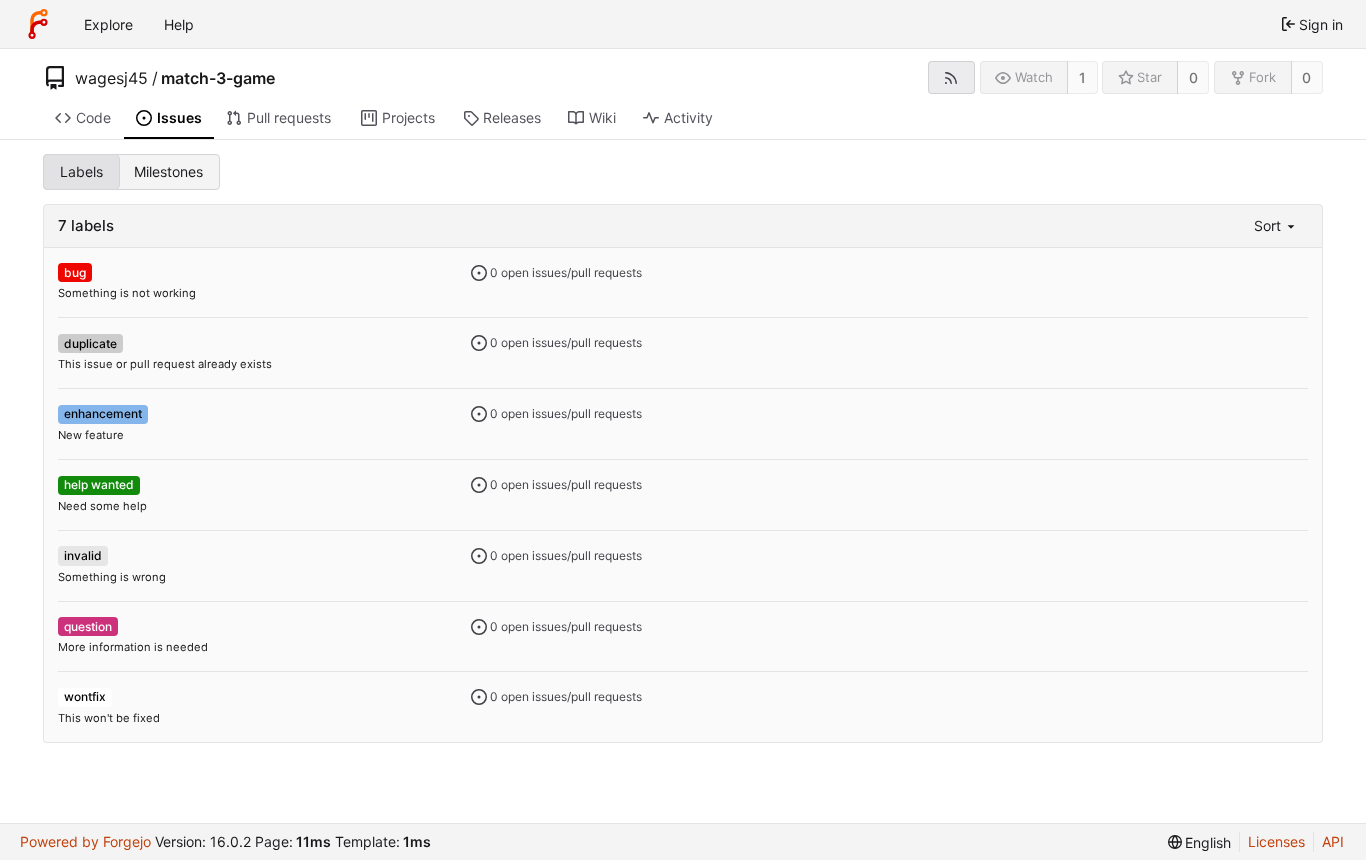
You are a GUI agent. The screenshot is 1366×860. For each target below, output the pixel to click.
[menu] (1276, 225)
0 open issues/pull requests (564, 272)
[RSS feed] (951, 77)
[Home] (38, 24)
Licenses (1276, 841)
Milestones (168, 171)
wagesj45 (111, 78)
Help (179, 24)
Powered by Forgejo (85, 841)
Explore (108, 24)
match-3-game (218, 78)
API (1333, 841)
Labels (81, 171)
